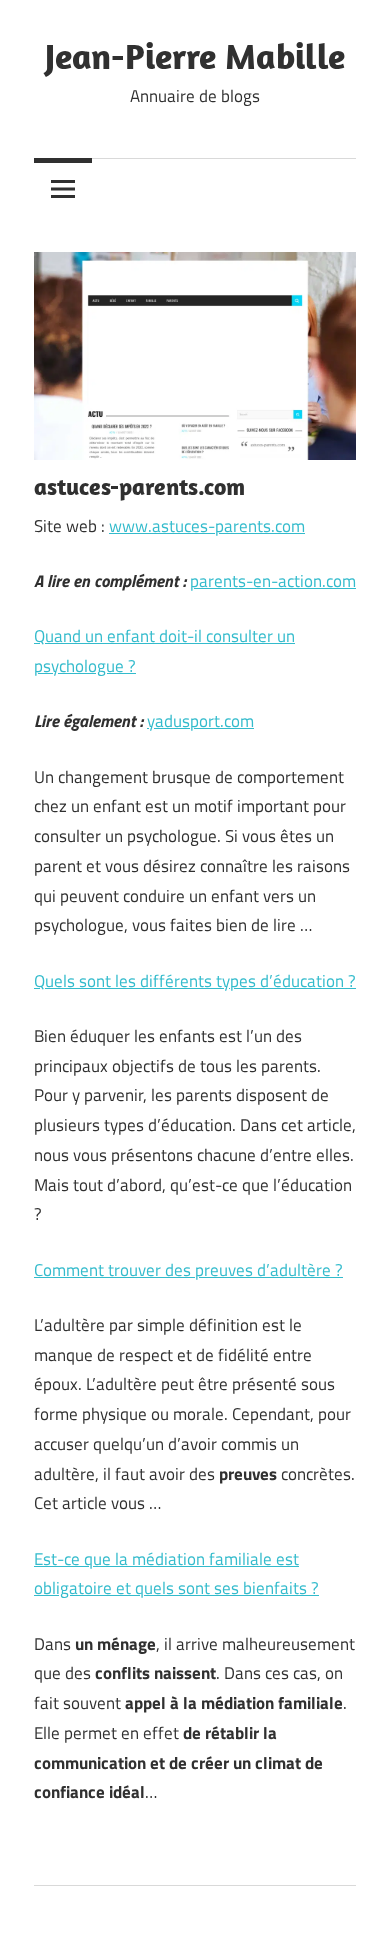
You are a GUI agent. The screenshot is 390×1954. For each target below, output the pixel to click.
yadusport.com (200, 721)
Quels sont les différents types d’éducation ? (195, 981)
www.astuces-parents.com (207, 526)
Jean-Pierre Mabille (195, 55)
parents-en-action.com (273, 581)
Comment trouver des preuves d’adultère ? (188, 1270)
